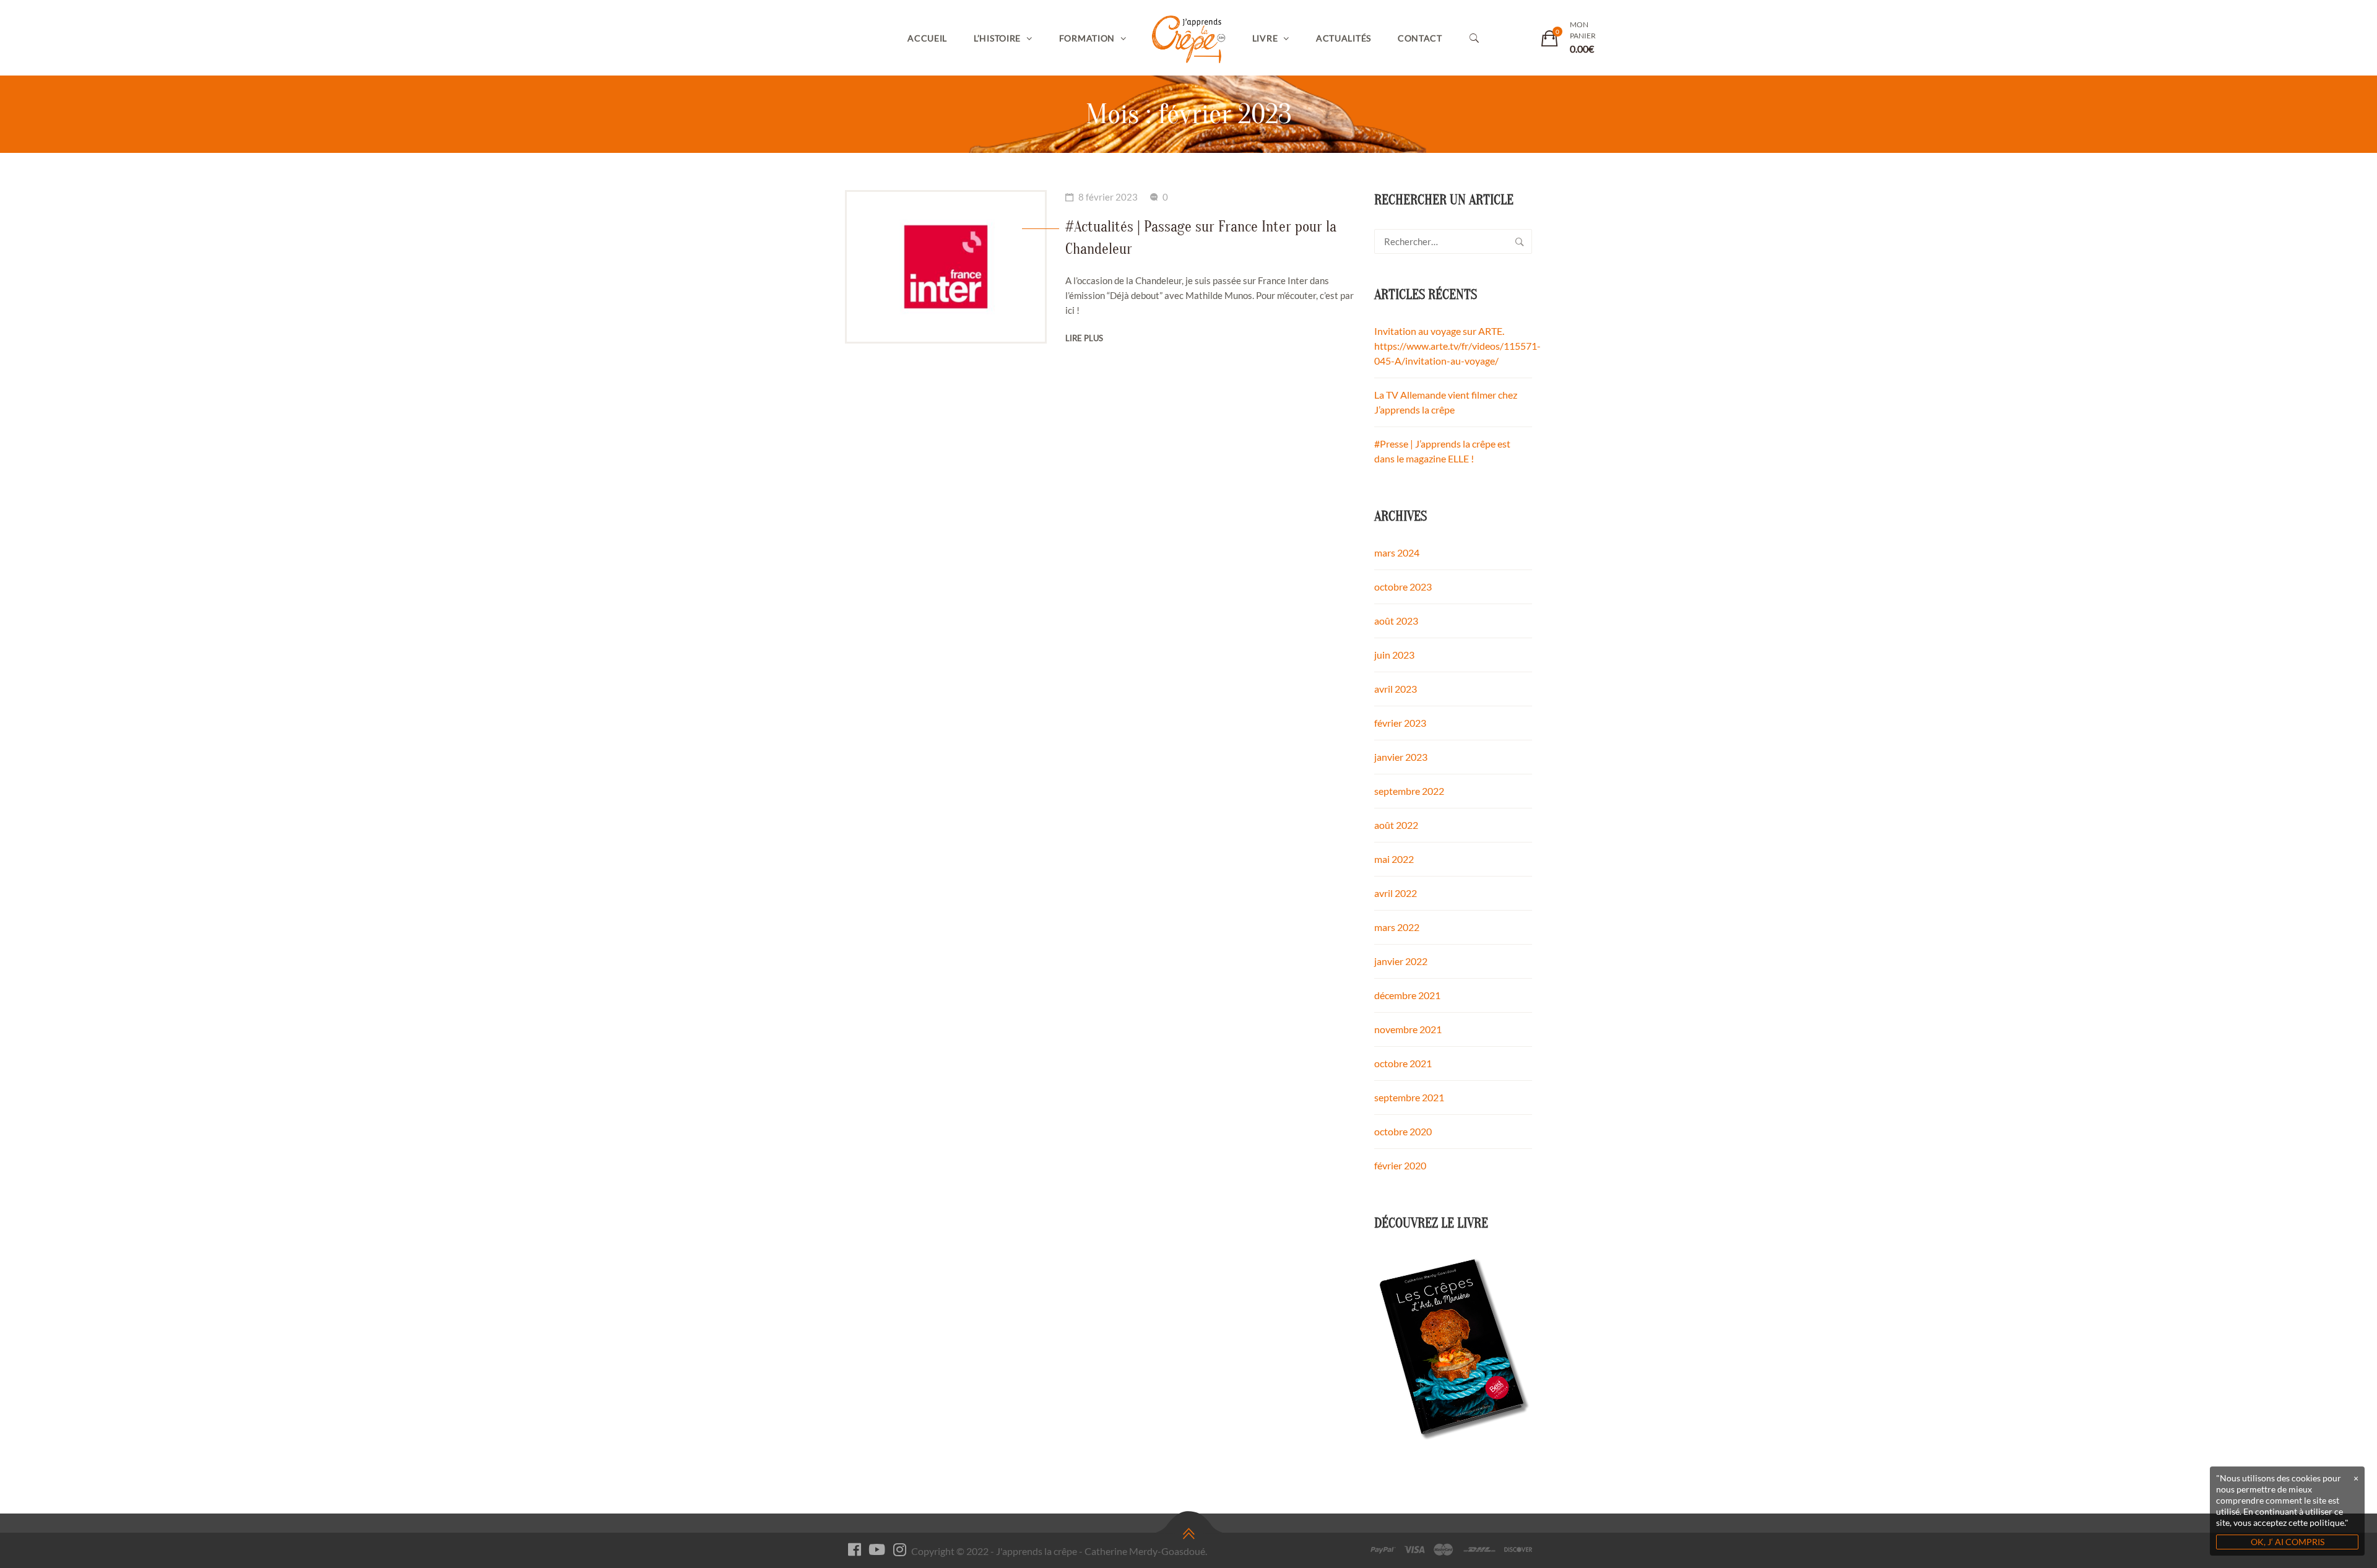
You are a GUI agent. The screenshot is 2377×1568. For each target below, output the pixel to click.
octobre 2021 (1403, 1063)
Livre (1265, 38)
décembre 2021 (1407, 995)
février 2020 (1400, 1165)
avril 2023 (1396, 689)
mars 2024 (1397, 552)
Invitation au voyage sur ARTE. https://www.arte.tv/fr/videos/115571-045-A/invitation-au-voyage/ (1457, 346)
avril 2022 (1396, 893)
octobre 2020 (1403, 1131)
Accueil (927, 38)
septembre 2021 (1409, 1097)
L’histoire (997, 38)
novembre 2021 (1408, 1029)
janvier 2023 (1401, 757)
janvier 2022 (1401, 961)
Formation (1087, 38)
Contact (1420, 38)
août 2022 (1396, 825)
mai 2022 (1394, 859)
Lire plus (1084, 338)
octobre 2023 (1403, 587)
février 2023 (1400, 723)
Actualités (1344, 38)
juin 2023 (1394, 655)
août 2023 (1396, 621)
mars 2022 (1397, 927)
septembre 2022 (1409, 791)
